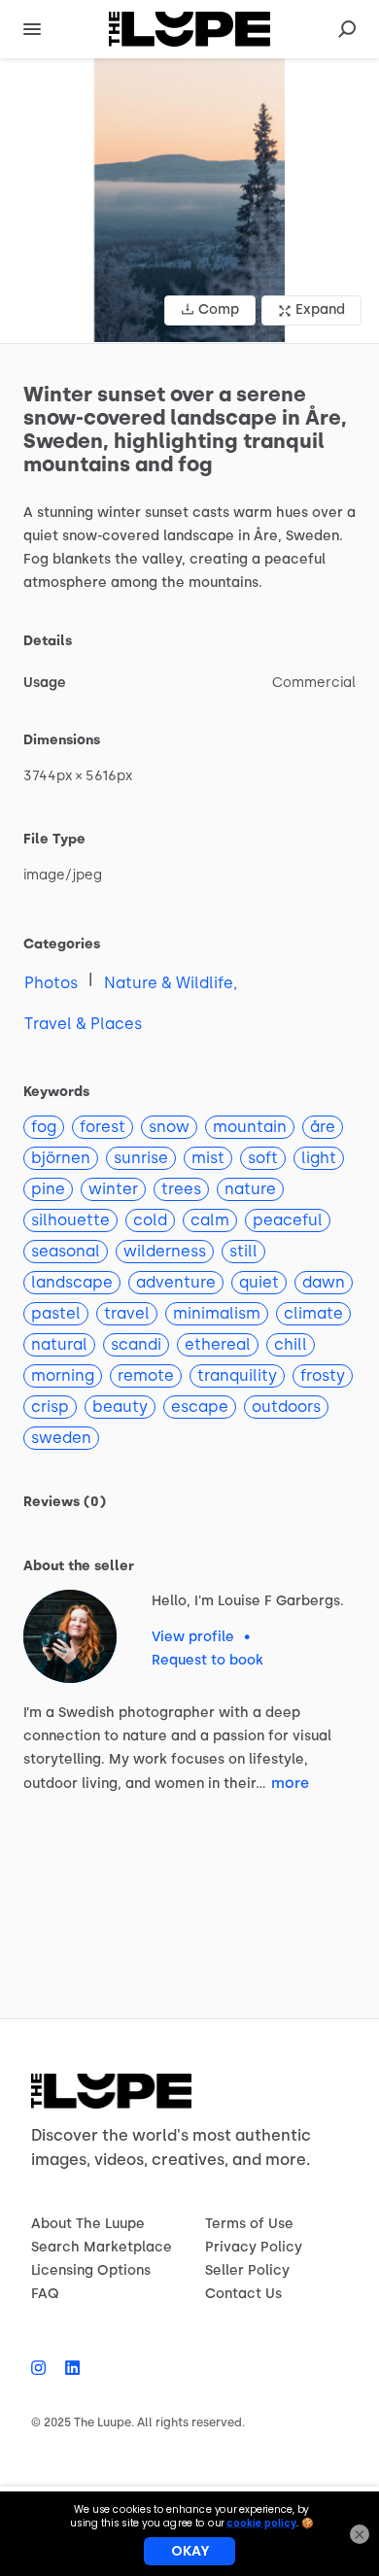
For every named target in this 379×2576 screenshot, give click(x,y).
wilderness (165, 1251)
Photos (51, 983)
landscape (72, 1282)
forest (103, 1127)
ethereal (218, 1344)
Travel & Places (83, 1024)
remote (146, 1375)
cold (150, 1220)
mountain (250, 1127)
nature (250, 1189)
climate (313, 1313)
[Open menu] (32, 29)
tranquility (237, 1375)
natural (59, 1344)
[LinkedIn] (68, 2368)
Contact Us (243, 2294)
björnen (61, 1158)
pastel (56, 1313)
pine (48, 1189)
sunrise (141, 1158)
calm (210, 1220)
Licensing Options (91, 2270)
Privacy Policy (254, 2247)
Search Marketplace (102, 2247)
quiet (259, 1282)
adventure (176, 1282)
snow (169, 1127)
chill (291, 1344)
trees (181, 1189)
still (243, 1251)
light (319, 1158)
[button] (189, 201)
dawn (324, 1282)
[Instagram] (43, 2368)
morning (63, 1375)
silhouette (70, 1220)
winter (113, 1189)
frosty (323, 1375)
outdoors (286, 1407)
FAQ (45, 2294)
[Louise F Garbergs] (70, 1636)
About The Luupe (88, 2224)
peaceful (288, 1220)
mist (208, 1158)
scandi (136, 1344)
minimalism (217, 1313)
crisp (50, 1407)
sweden (61, 1438)
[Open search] (347, 29)
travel (127, 1313)
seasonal (66, 1251)
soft (263, 1158)
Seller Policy (247, 2270)
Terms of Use (249, 2224)
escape (200, 1407)
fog (44, 1127)
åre (323, 1127)
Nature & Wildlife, (171, 983)
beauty (120, 1407)
